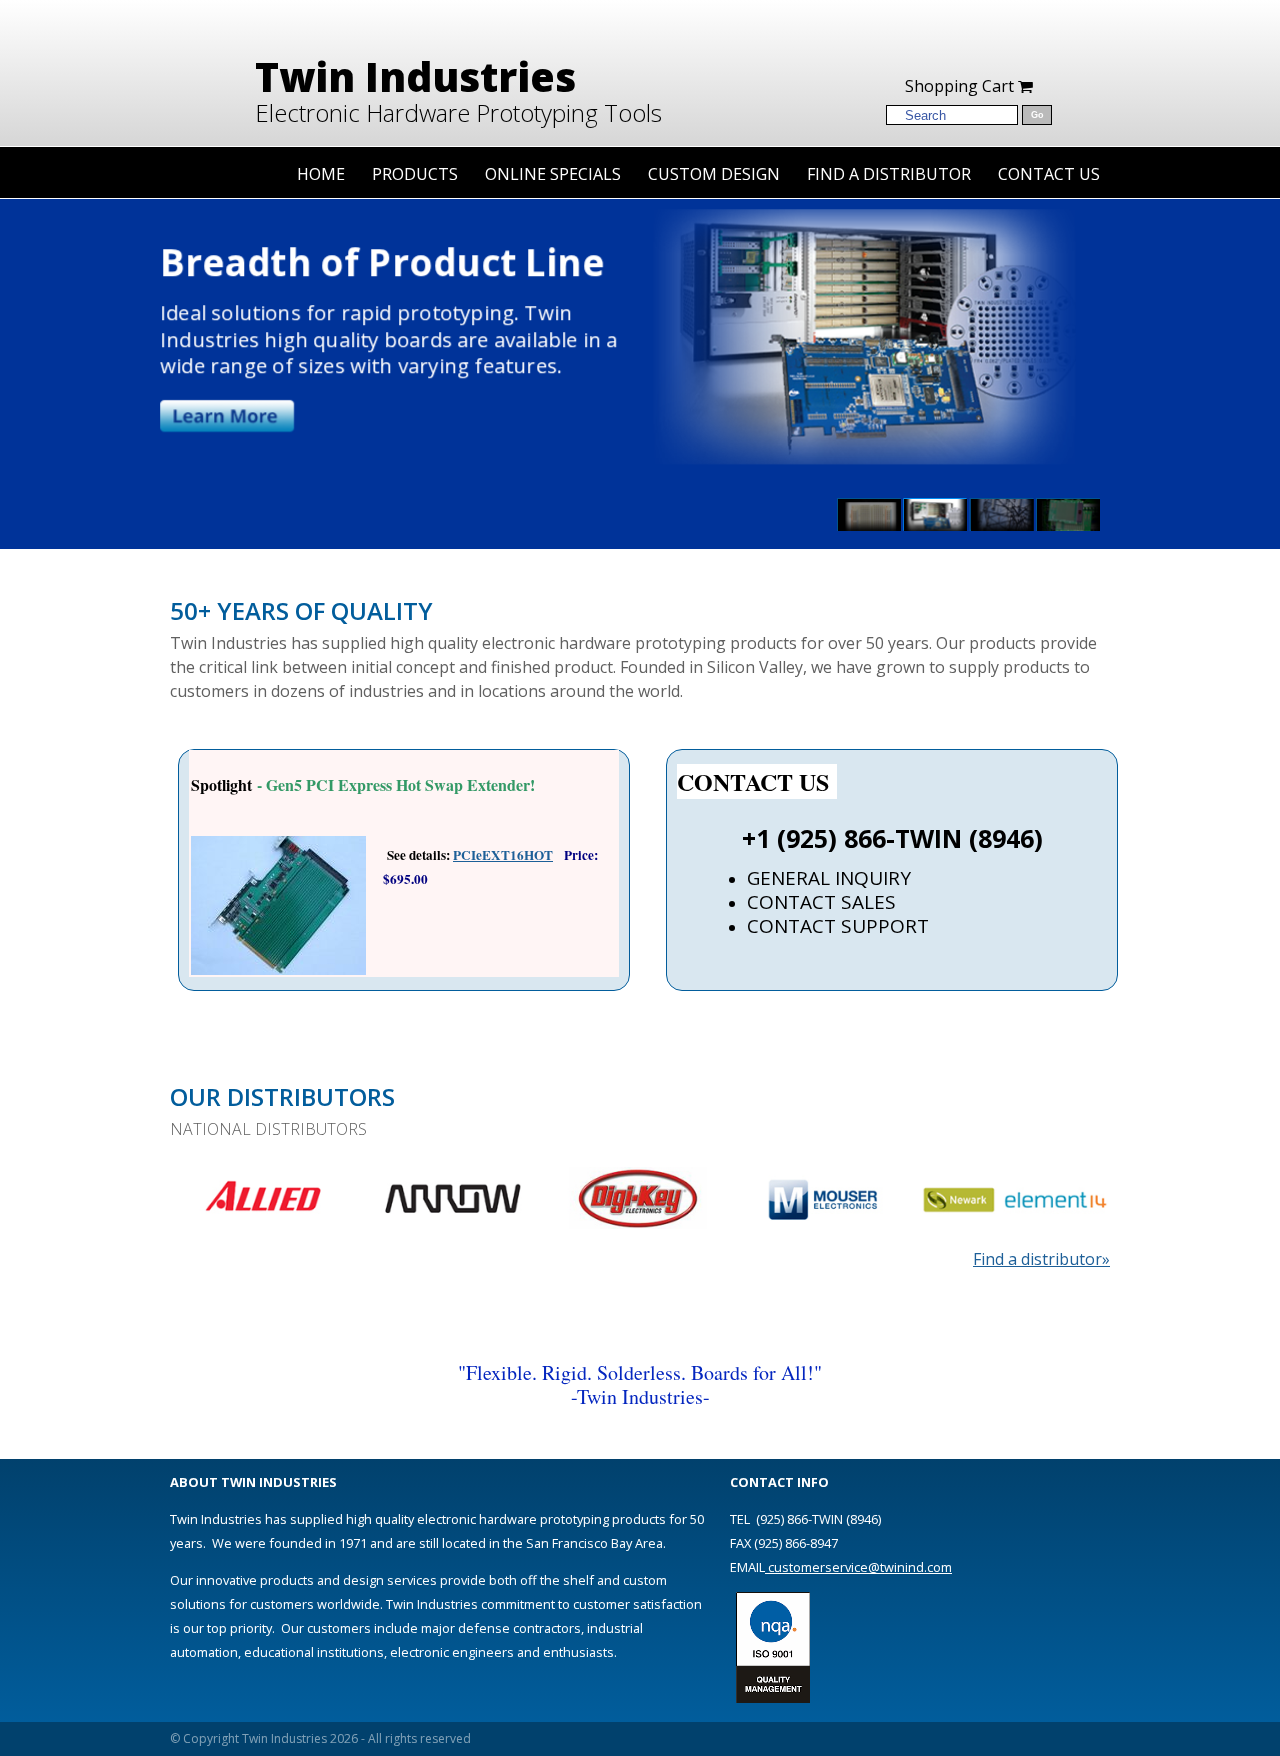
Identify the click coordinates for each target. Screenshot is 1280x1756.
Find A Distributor (889, 174)
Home (321, 174)
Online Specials (553, 174)
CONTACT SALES (821, 902)
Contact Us (1049, 174)
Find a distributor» (1041, 1259)
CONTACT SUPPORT (838, 926)
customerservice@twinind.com (858, 1567)
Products (415, 174)
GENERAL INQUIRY (829, 878)
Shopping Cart (961, 86)
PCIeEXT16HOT (503, 855)
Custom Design (714, 174)
